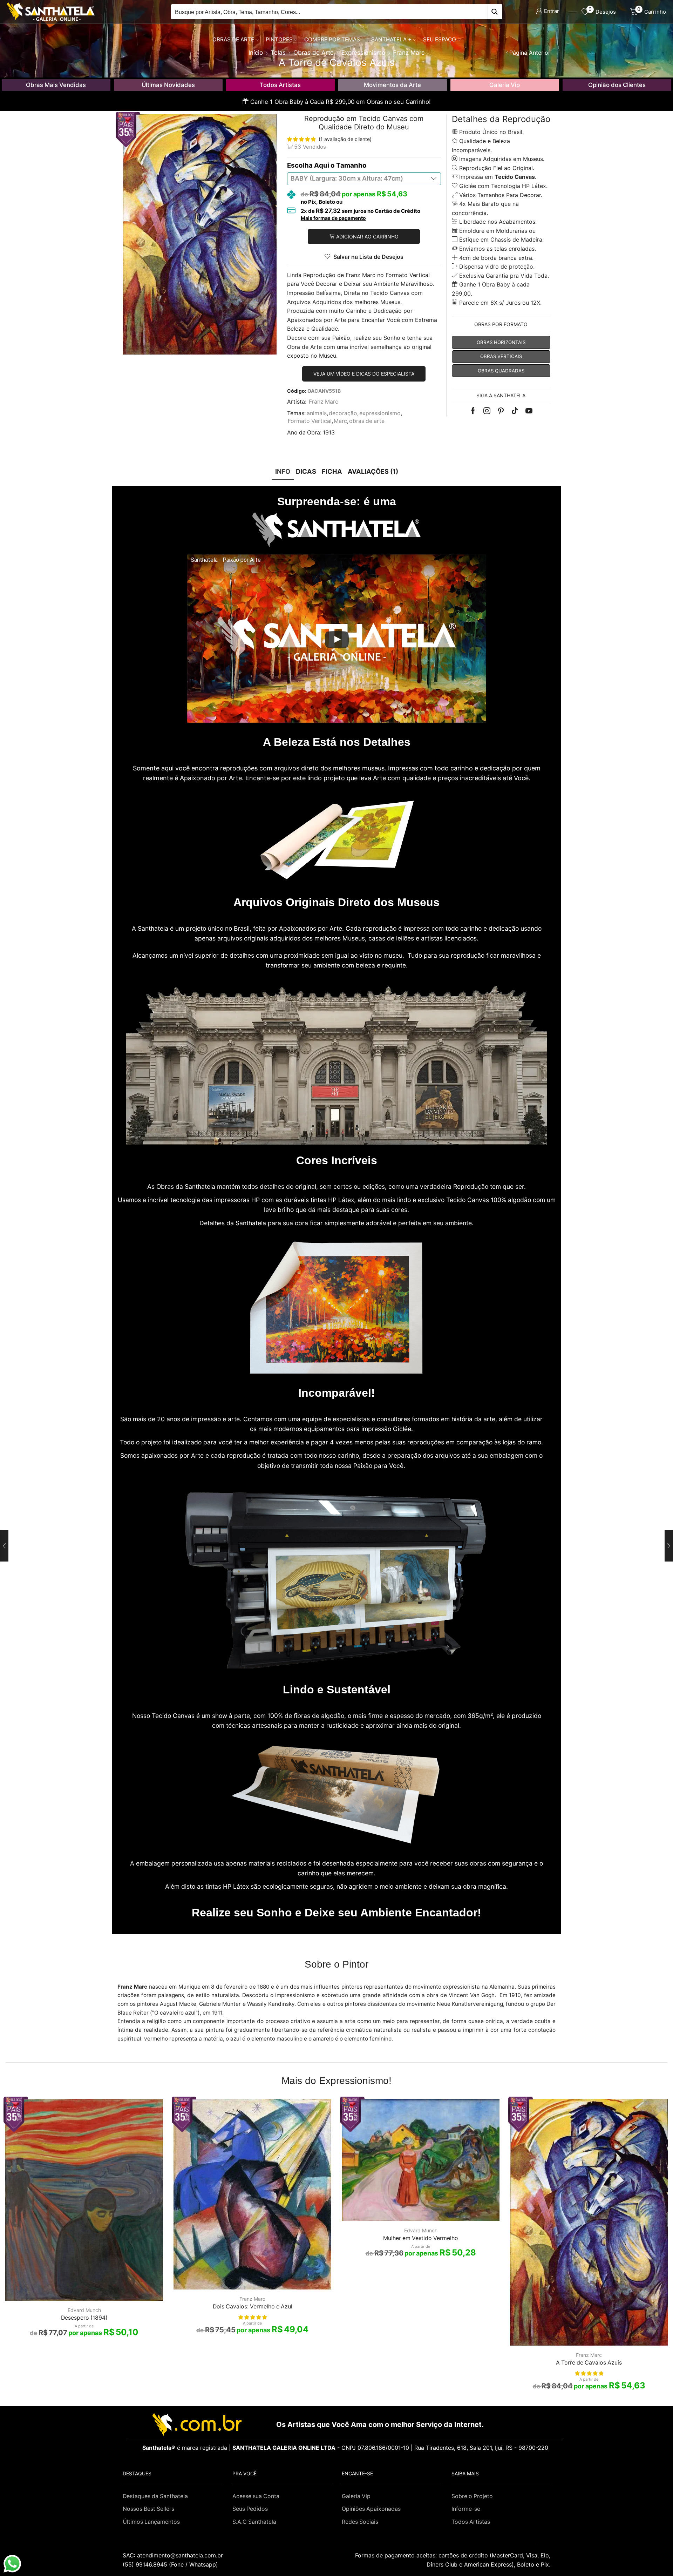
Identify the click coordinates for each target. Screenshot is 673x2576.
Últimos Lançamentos (151, 2522)
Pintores (279, 39)
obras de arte (367, 421)
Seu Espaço (440, 39)
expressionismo (380, 413)
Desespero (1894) (84, 2318)
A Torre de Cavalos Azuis (589, 2363)
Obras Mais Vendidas (56, 85)
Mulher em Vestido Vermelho (421, 2238)
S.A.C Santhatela (254, 2522)
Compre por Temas (332, 39)
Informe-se (466, 2509)
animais (317, 413)
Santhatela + (391, 39)
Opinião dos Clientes (617, 85)
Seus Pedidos (250, 2509)
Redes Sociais (360, 2522)
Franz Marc (324, 402)
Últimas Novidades (168, 85)
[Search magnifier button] (495, 12)
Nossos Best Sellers (148, 2509)
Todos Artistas (280, 85)
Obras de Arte (233, 39)
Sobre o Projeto (472, 2496)
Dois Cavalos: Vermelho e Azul (253, 2307)
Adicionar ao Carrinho (367, 237)
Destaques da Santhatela (155, 2496)
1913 (329, 433)
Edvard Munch (84, 2310)
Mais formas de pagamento (333, 218)
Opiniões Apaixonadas (371, 2509)
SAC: (174, 2555)
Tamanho (351, 165)
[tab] (283, 471)
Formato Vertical (310, 421)
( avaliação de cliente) (345, 139)
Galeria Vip (505, 85)
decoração (343, 413)
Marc (340, 421)
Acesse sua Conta (256, 2496)
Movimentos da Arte (392, 85)
